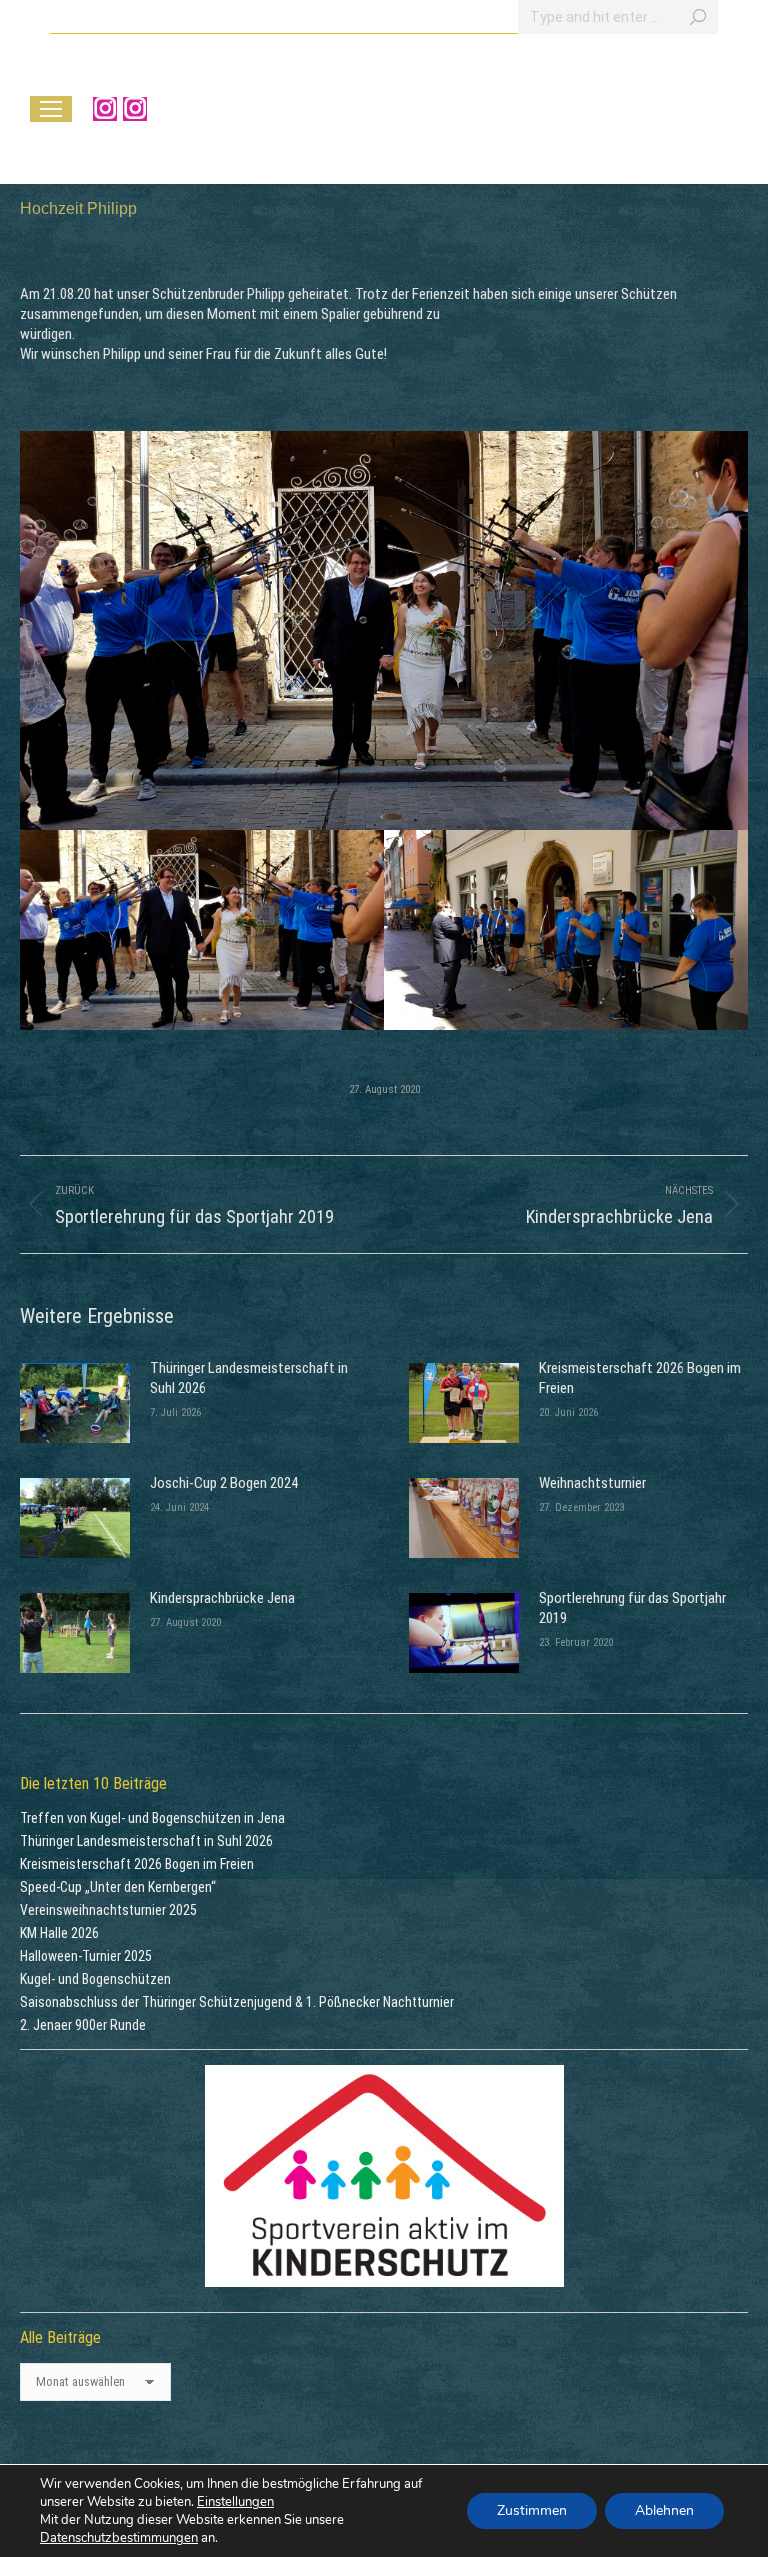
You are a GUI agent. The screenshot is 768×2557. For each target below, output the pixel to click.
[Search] (698, 17)
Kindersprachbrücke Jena (222, 1598)
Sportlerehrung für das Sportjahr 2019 (632, 1608)
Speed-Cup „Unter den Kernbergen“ (118, 1887)
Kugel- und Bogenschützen (95, 1979)
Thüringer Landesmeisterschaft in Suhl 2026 (249, 1378)
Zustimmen (532, 2510)
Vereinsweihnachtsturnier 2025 (108, 1910)
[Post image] (75, 1403)
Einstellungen (235, 2502)
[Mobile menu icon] (51, 109)
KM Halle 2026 (59, 1933)
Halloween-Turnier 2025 (86, 1956)
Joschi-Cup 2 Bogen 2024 (224, 1483)
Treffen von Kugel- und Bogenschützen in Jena (152, 1818)
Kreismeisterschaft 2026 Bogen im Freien (640, 1378)
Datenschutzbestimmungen (119, 2538)
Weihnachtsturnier (592, 1483)
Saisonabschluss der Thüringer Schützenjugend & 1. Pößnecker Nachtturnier (237, 2002)
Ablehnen (664, 2510)
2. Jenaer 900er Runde (83, 2025)
